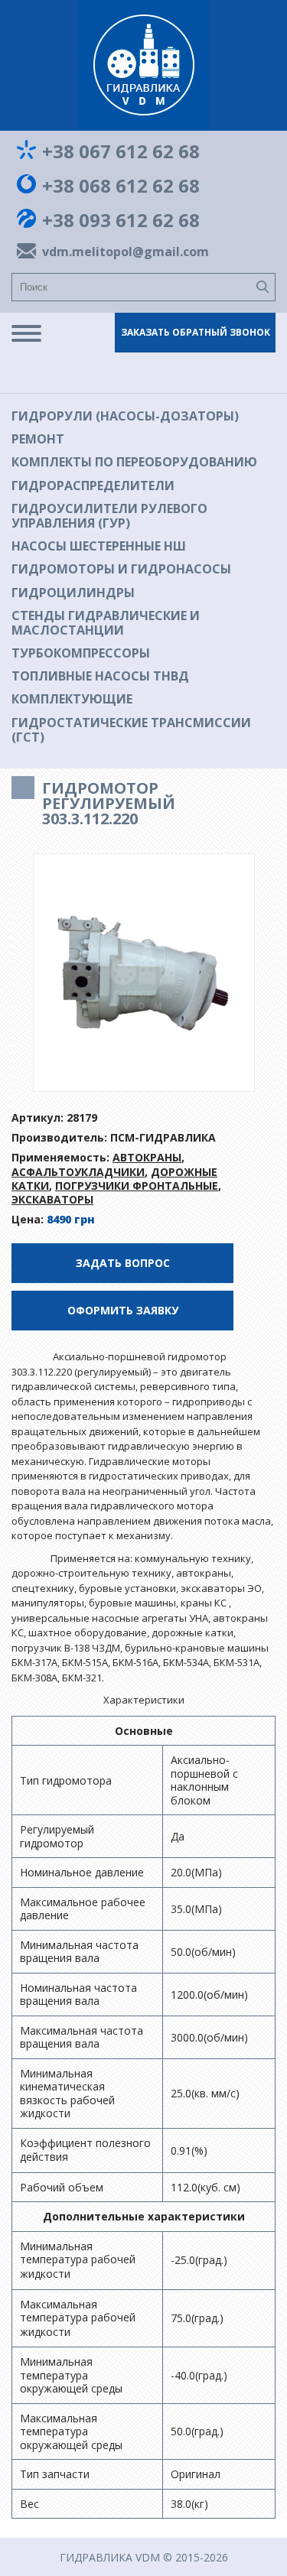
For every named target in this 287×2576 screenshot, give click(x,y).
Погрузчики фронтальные (137, 1186)
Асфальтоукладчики (78, 1172)
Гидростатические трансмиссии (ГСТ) (131, 730)
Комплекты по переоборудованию (134, 462)
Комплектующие (72, 699)
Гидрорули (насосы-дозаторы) (125, 416)
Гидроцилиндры (73, 593)
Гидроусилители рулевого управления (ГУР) (109, 516)
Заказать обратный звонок (196, 332)
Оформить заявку (123, 1310)
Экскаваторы (52, 1199)
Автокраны (147, 1157)
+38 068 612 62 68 (121, 186)
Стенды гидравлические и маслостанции (106, 623)
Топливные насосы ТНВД (100, 676)
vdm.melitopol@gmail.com (122, 252)
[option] (144, 973)
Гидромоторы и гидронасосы (121, 569)
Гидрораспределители (93, 486)
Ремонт (38, 439)
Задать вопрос (123, 1263)
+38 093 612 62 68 (121, 220)
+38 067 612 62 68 (121, 151)
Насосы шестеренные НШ (99, 546)
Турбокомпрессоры (81, 653)
